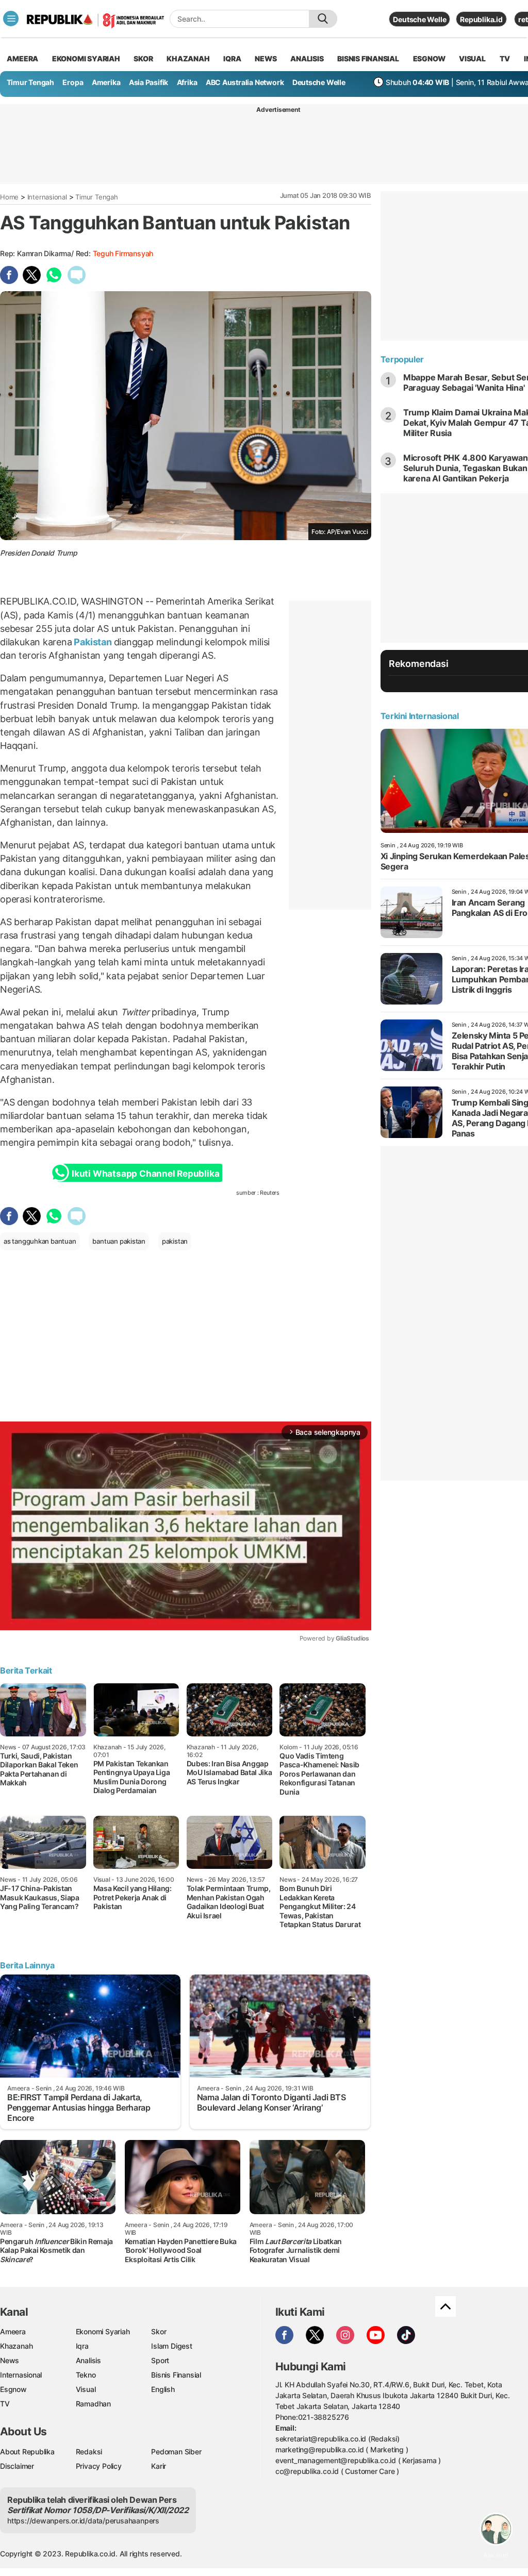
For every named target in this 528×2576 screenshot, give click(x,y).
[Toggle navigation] (11, 19)
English (163, 2389)
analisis (307, 58)
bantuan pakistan (119, 1241)
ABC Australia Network (245, 82)
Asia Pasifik (148, 82)
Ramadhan (93, 2404)
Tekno (86, 2375)
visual (472, 58)
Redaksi (89, 2452)
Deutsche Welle (419, 19)
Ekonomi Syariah (86, 58)
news (266, 58)
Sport (160, 2360)
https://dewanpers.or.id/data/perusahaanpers (83, 2521)
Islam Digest (171, 2346)
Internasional (47, 197)
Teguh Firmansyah (123, 253)
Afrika (187, 82)
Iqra (82, 2346)
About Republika (27, 2452)
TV (505, 58)
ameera (22, 58)
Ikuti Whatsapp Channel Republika (145, 1174)
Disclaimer (17, 2466)
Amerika (106, 82)
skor (143, 58)
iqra (232, 58)
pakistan (175, 1241)
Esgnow (13, 2389)
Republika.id (481, 19)
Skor (159, 2331)
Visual (86, 2389)
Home (9, 197)
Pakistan (93, 642)
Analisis (88, 2360)
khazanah (188, 58)
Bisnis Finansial (368, 58)
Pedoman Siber (176, 2452)
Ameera (13, 2331)
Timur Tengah (30, 82)
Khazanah (16, 2346)
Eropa (73, 82)
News (10, 2360)
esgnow (429, 58)
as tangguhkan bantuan (40, 1241)
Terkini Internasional (420, 716)
